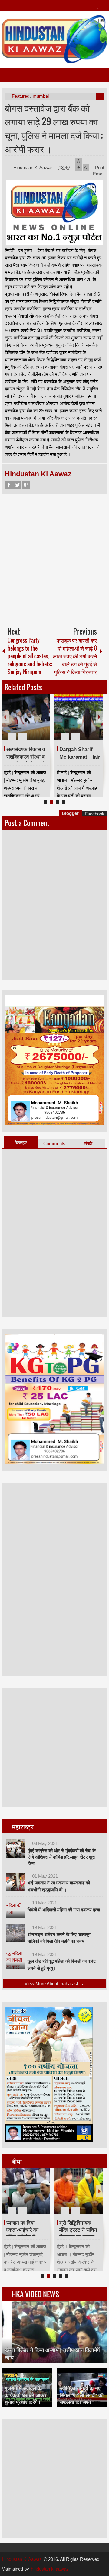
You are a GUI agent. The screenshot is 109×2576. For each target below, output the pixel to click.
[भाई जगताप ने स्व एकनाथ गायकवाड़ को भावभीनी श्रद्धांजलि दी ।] (15, 1882)
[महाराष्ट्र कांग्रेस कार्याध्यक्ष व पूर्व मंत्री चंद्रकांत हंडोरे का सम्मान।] (26, 2191)
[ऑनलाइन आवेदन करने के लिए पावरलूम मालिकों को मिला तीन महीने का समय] (15, 1933)
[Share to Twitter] (35, 722)
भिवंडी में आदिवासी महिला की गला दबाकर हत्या (64, 1910)
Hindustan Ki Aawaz (34, 167)
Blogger (70, 813)
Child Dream (74, 2223)
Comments (54, 1143)
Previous (5, 717)
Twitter (17, 485)
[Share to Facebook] (27, 722)
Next (99, 717)
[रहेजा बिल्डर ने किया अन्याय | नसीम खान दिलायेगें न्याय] (54, 2332)
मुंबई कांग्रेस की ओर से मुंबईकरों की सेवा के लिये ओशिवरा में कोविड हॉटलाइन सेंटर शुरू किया (62, 1857)
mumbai (41, 96)
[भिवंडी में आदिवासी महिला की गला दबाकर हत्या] (15, 1909)
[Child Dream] (79, 2191)
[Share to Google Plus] (43, 722)
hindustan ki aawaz (50, 2569)
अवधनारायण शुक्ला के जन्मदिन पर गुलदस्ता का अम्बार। (79, 757)
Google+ (26, 485)
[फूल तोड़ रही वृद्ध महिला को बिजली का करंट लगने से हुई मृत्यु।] (15, 1960)
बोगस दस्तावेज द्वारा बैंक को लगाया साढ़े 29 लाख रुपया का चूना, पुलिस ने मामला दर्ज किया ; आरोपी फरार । (54, 128)
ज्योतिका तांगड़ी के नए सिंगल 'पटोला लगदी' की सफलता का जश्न (82, 2395)
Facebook (9, 485)
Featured (21, 96)
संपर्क (88, 1143)
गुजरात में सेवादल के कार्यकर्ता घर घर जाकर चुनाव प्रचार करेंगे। (25, 2395)
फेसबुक (21, 1142)
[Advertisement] (54, 558)
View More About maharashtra (54, 1984)
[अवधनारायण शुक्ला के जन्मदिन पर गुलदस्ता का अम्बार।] (79, 717)
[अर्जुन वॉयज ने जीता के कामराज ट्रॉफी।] (26, 717)
